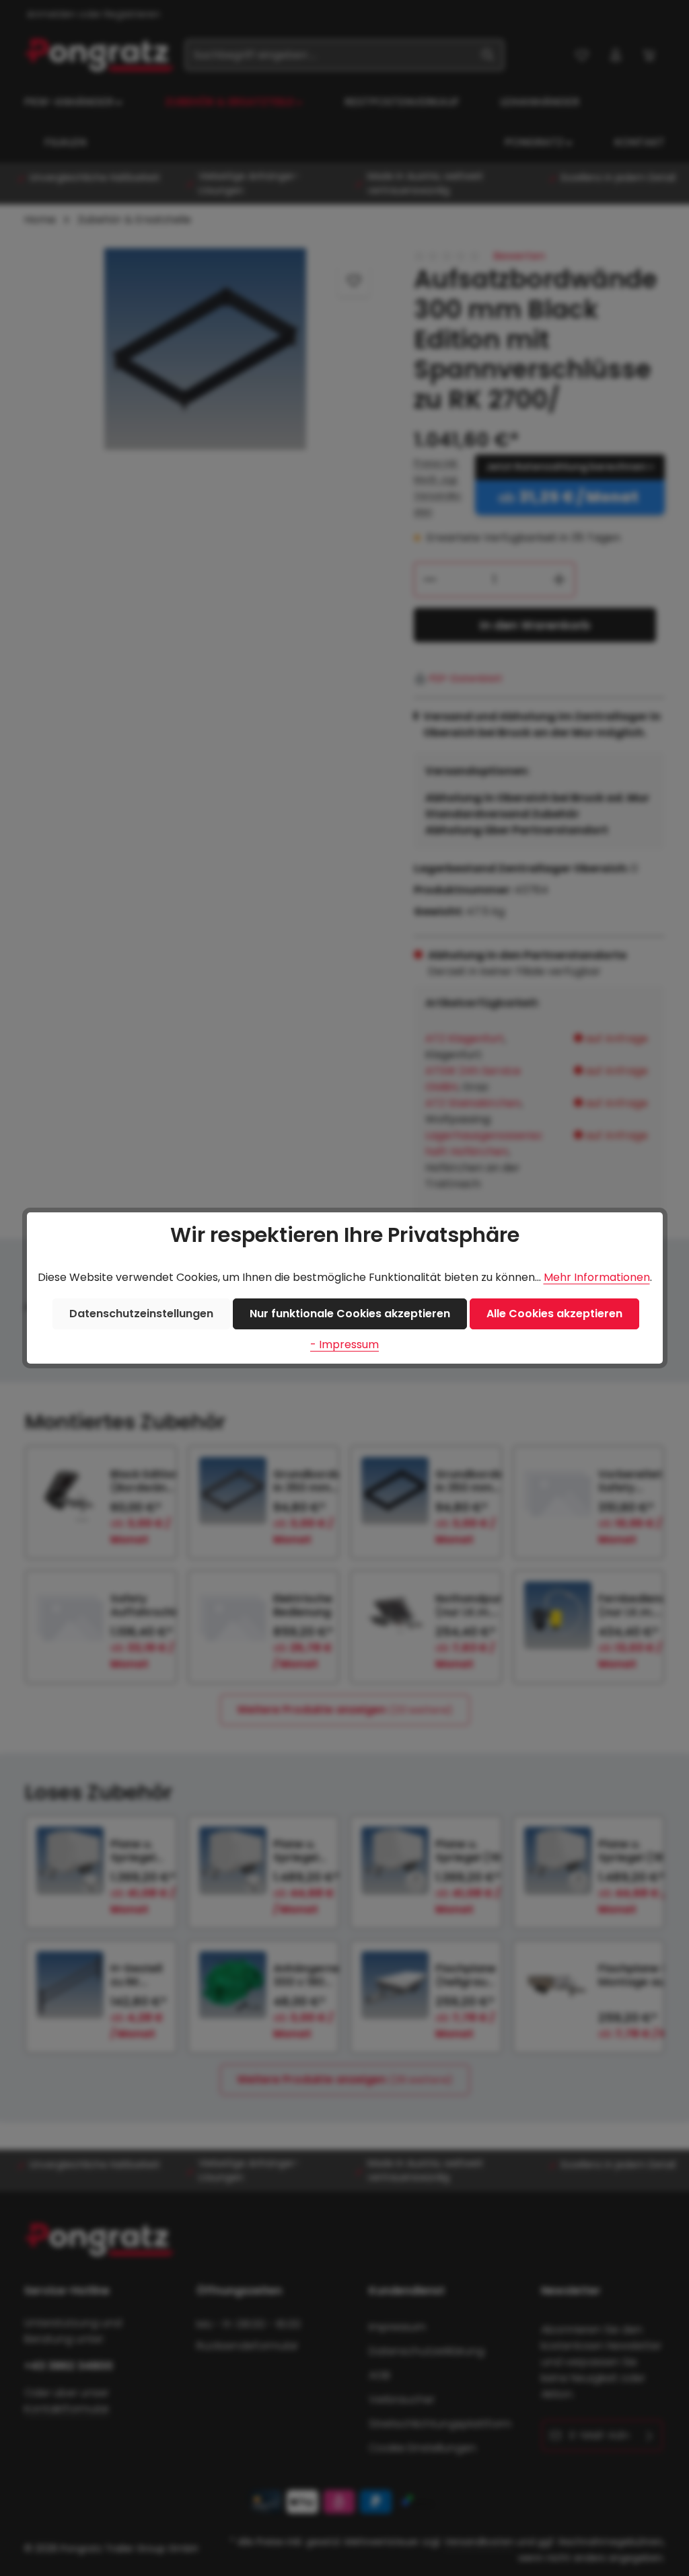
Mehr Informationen (597, 1277)
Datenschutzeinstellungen (141, 1314)
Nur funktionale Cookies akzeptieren (350, 1314)
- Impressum (344, 1344)
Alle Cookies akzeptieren (554, 1314)
